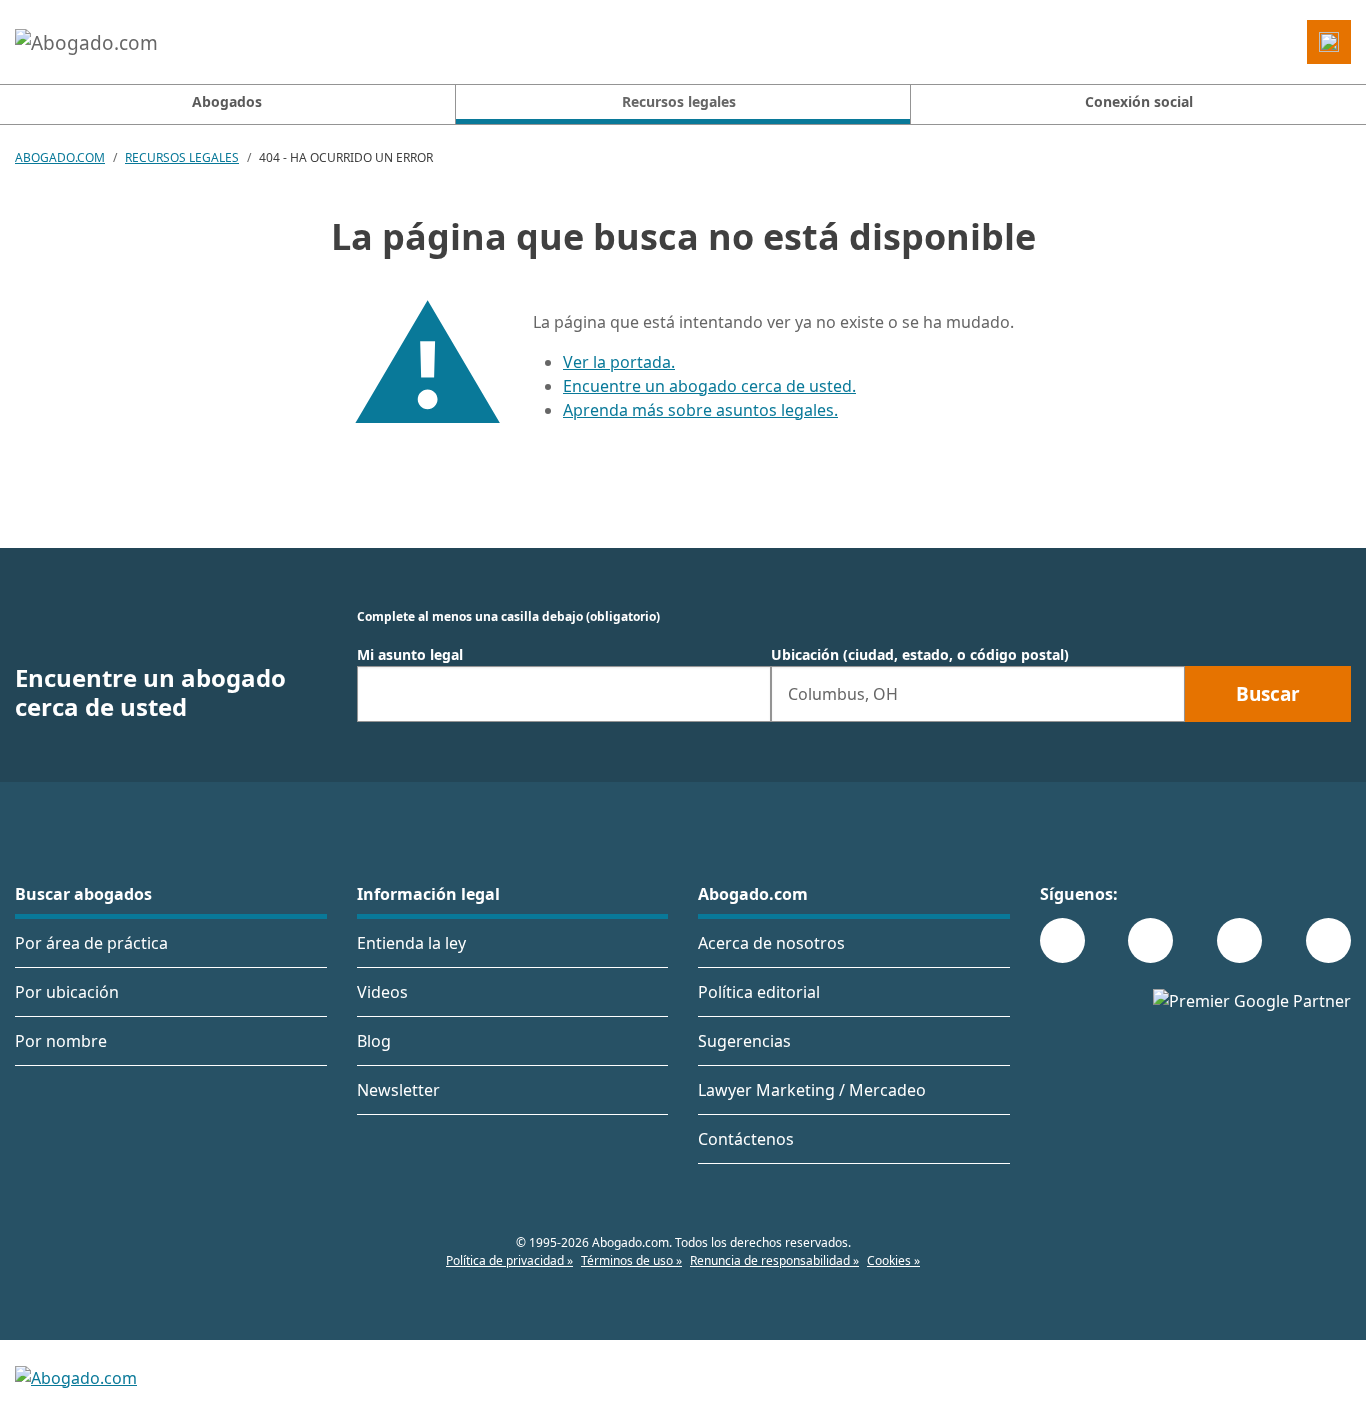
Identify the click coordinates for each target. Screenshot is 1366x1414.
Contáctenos (746, 1139)
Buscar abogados (83, 894)
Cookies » (893, 1260)
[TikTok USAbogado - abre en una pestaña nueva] (1239, 940)
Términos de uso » (631, 1260)
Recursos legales (182, 157)
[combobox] (564, 694)
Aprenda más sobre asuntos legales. (700, 410)
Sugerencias (744, 1041)
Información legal (428, 894)
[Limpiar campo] (747, 694)
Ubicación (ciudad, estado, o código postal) (920, 655)
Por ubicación (67, 992)
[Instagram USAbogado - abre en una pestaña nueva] (1150, 940)
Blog (374, 1041)
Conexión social (1139, 101)
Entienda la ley (411, 943)
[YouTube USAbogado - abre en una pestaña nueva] (1328, 940)
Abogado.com (60, 157)
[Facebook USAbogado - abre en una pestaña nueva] (1062, 940)
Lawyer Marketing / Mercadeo (812, 1090)
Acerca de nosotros (771, 943)
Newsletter (398, 1090)
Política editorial (759, 992)
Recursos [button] (766, 101)
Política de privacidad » (509, 1260)
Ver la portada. (619, 362)
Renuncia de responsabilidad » (774, 1260)
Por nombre (61, 1041)
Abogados (227, 101)
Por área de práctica (91, 943)
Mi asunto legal (410, 655)
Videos (382, 992)
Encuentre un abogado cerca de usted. (709, 386)
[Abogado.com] (86, 42)
